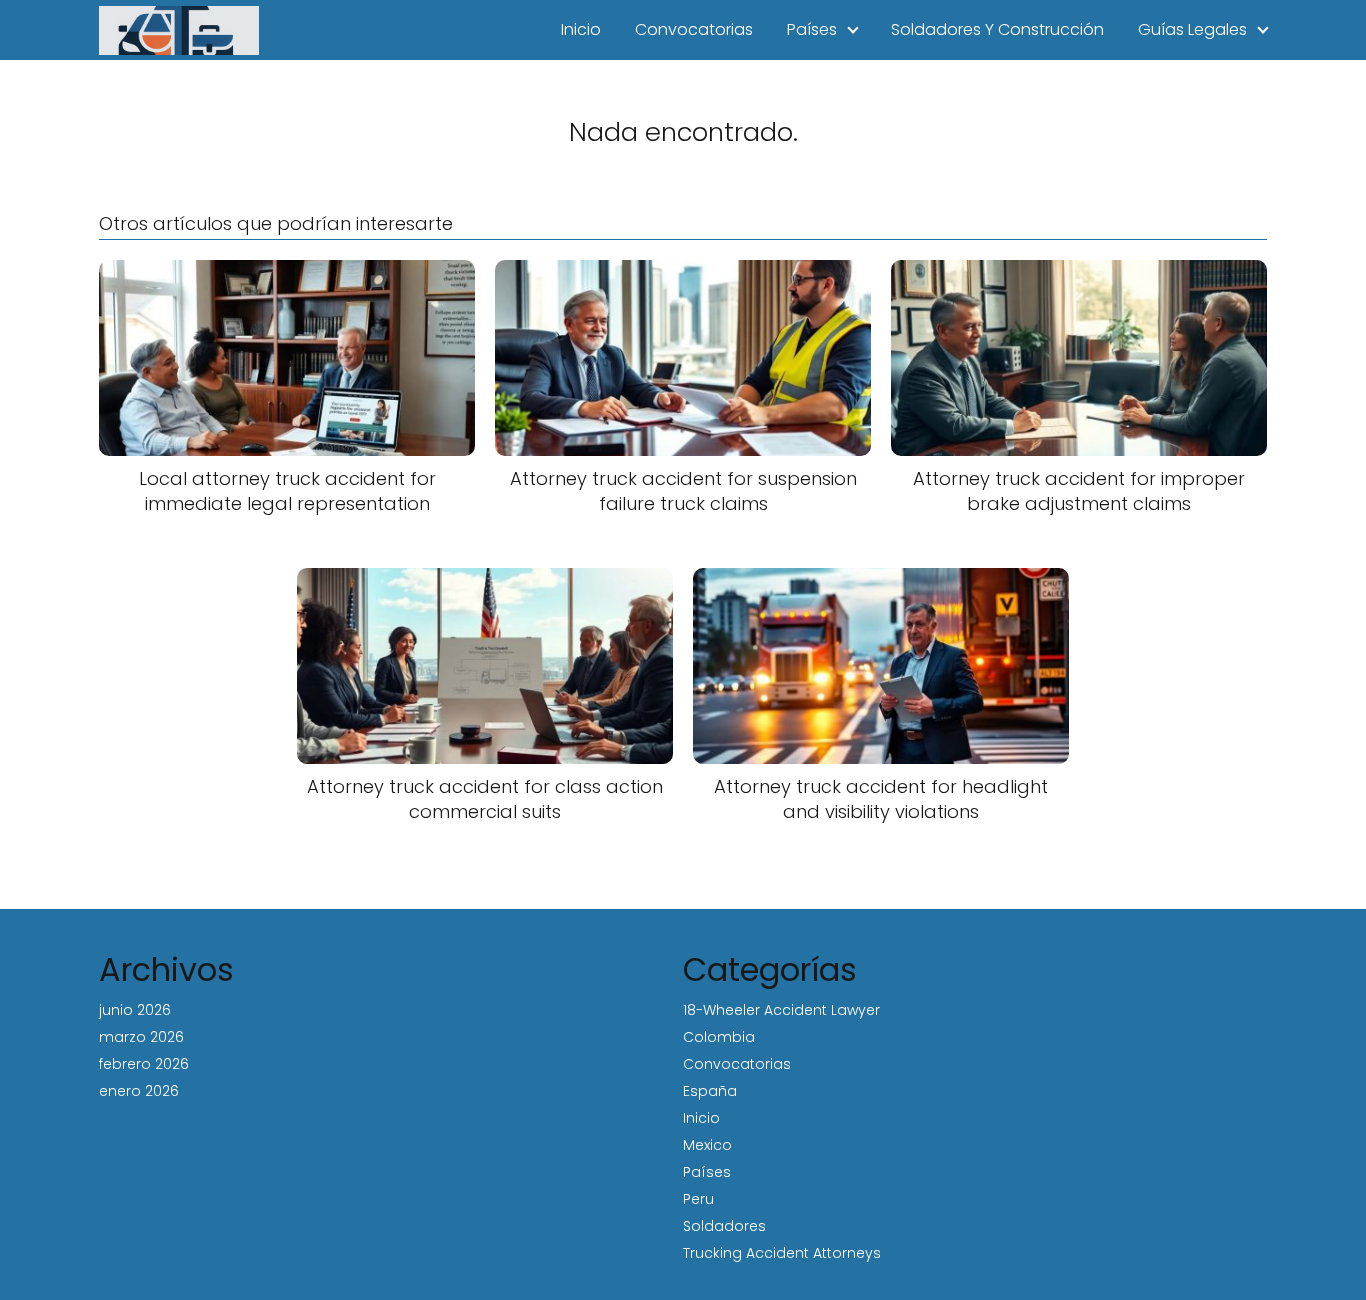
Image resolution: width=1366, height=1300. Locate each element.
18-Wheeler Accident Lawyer (781, 1010)
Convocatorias (694, 29)
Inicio (581, 29)
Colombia (719, 1037)
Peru (698, 1199)
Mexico (707, 1145)
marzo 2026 (141, 1037)
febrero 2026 (144, 1064)
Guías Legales (1192, 29)
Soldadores (724, 1226)
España (710, 1091)
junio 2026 (135, 1010)
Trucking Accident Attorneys (782, 1253)
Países (812, 29)
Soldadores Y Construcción (997, 29)
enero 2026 (139, 1091)
